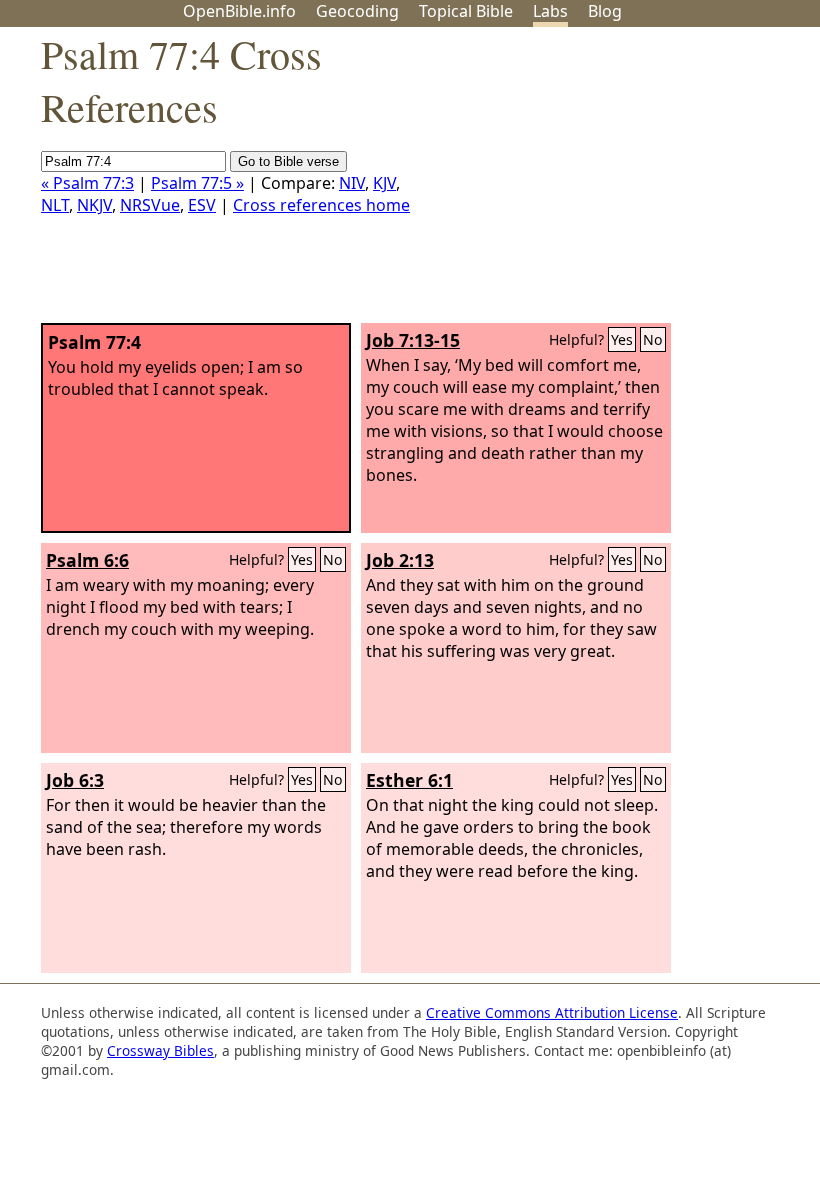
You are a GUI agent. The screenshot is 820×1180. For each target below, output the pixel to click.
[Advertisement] (618, 183)
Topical (466, 11)
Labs (550, 11)
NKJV (94, 205)
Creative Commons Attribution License (552, 1012)
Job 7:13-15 (413, 340)
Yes (622, 339)
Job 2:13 (400, 560)
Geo (357, 11)
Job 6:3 (75, 780)
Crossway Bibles (160, 1050)
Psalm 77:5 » (197, 183)
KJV (384, 183)
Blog (605, 11)
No (653, 339)
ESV (202, 205)
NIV (352, 183)
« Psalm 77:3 (87, 183)
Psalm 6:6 (87, 560)
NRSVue (150, 205)
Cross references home (321, 205)
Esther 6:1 (409, 780)
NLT (55, 205)
